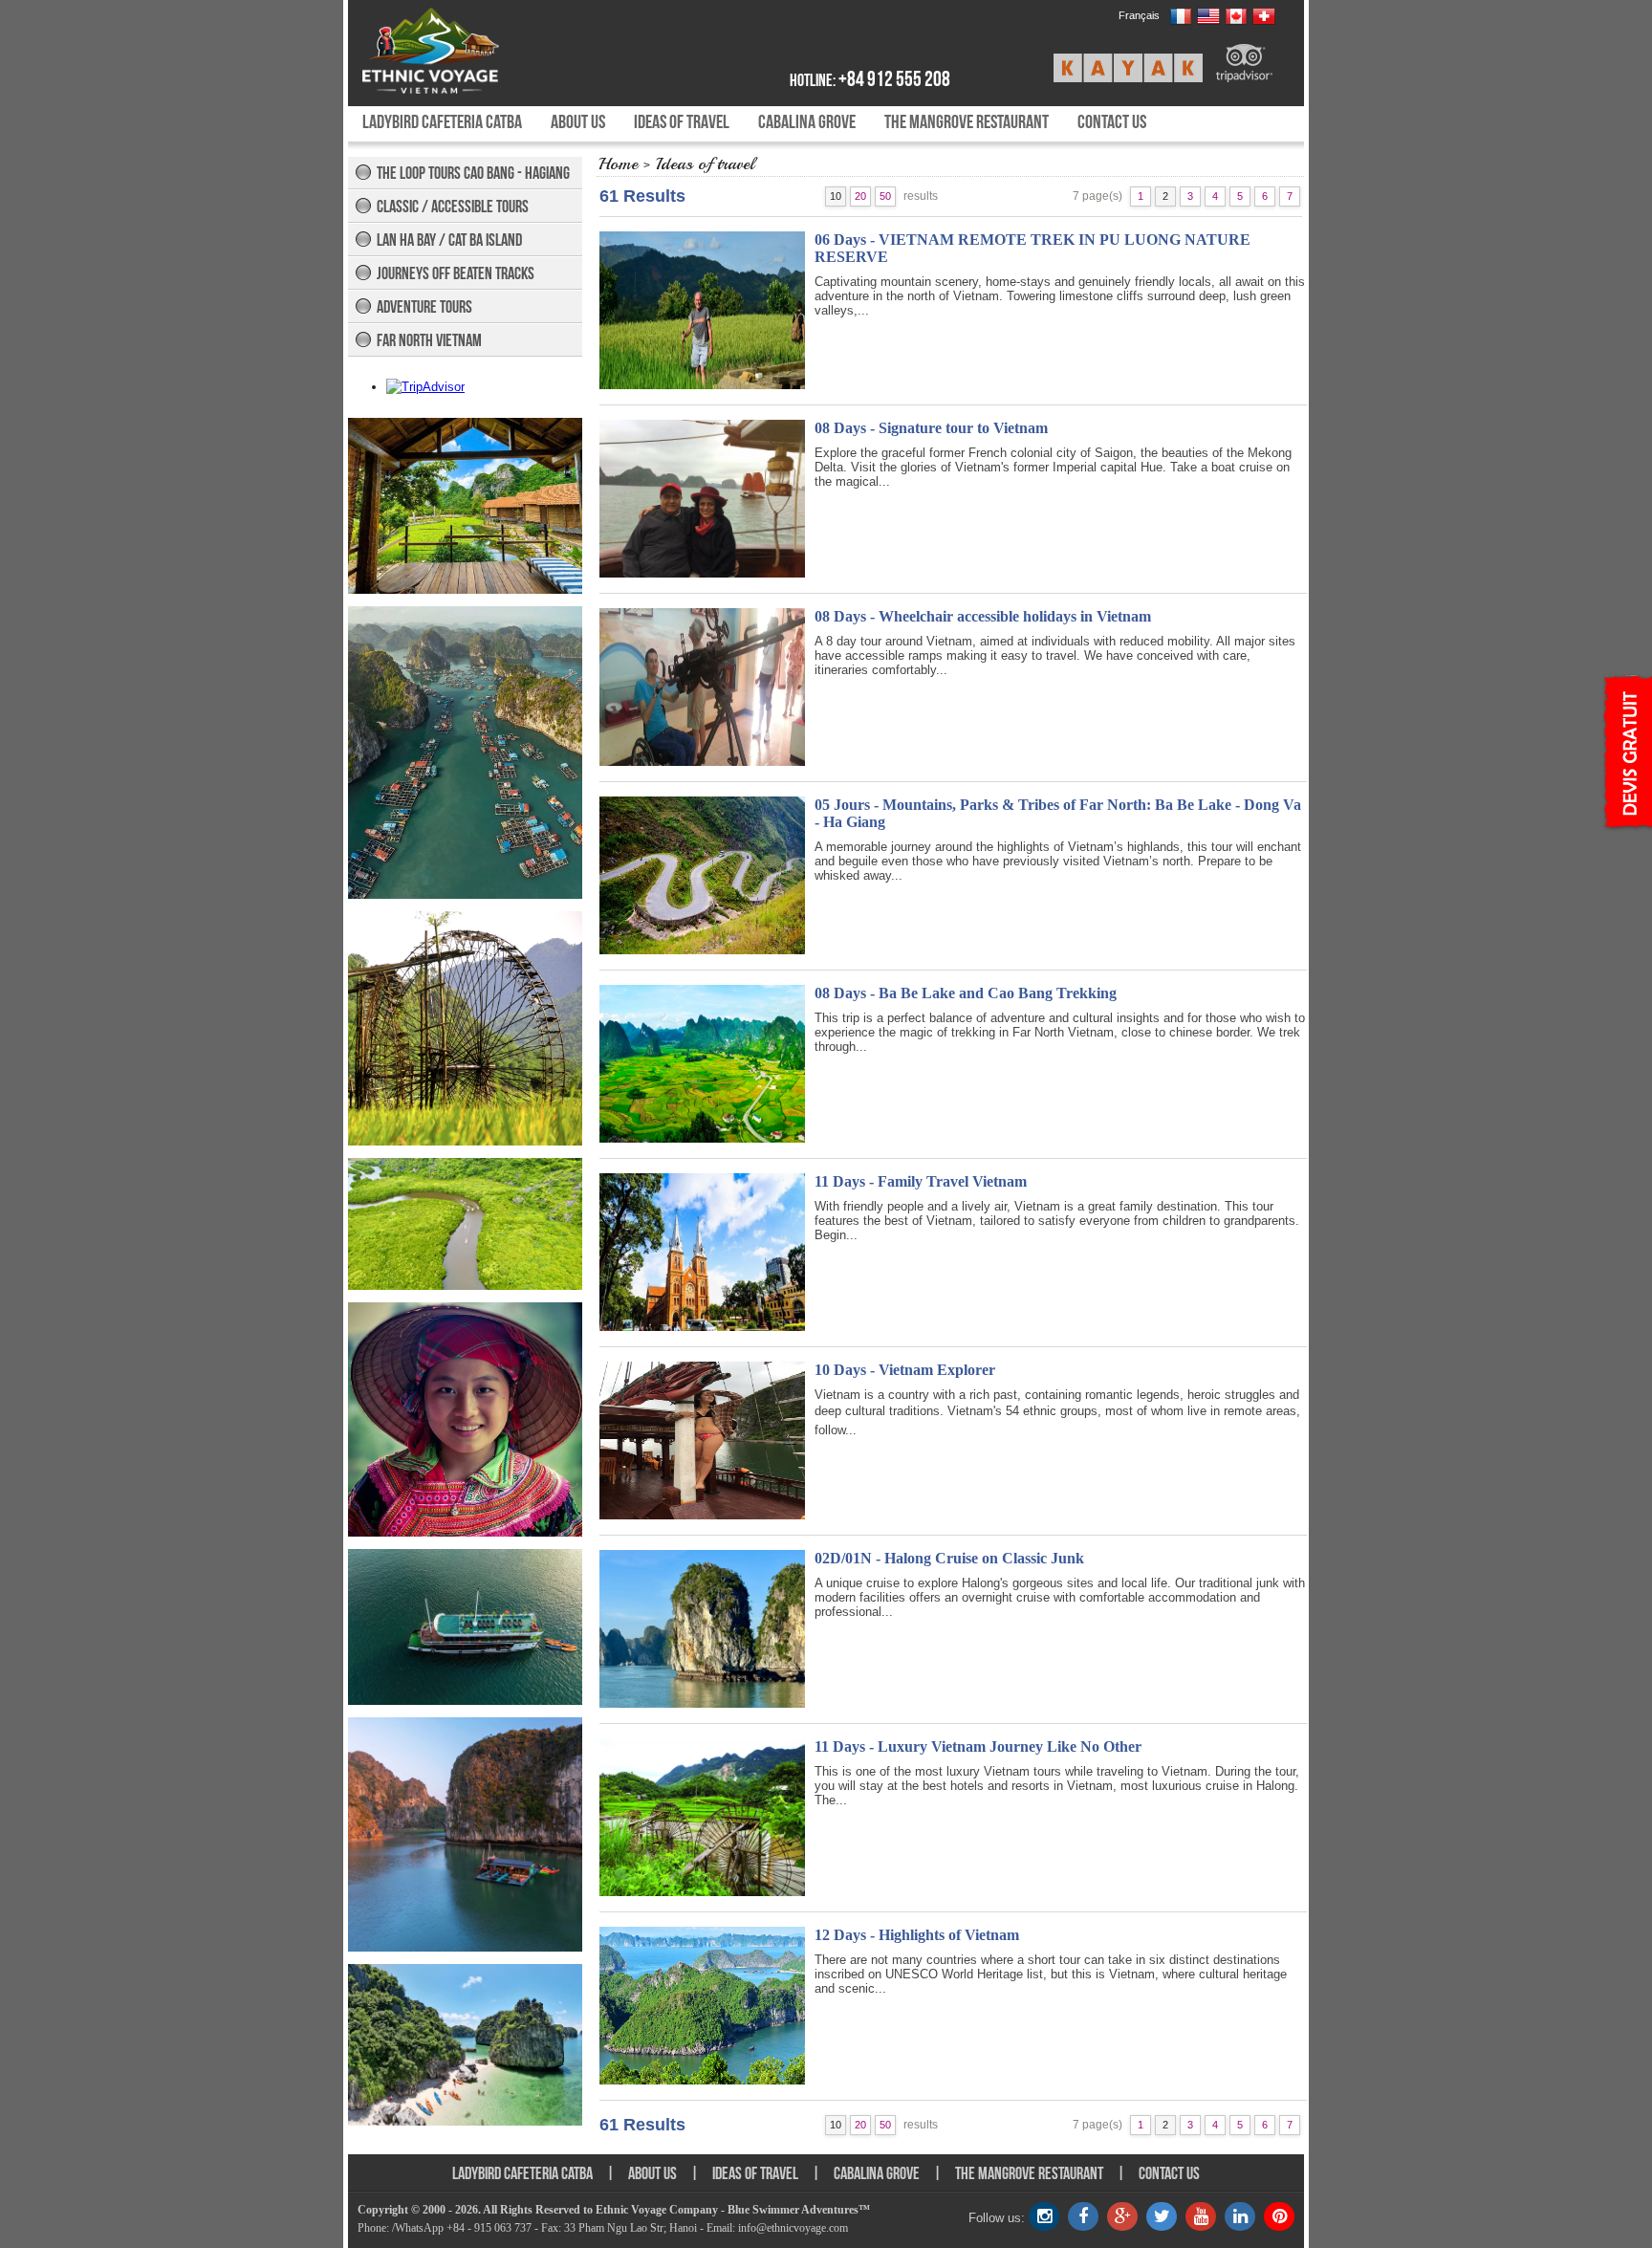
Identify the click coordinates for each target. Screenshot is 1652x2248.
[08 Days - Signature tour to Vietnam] (702, 573)
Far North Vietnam (429, 340)
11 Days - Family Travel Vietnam (921, 1181)
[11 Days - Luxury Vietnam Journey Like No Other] (702, 1892)
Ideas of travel (682, 121)
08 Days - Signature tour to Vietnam (931, 428)
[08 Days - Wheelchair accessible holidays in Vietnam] (702, 762)
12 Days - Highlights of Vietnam (917, 1935)
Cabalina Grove (807, 121)
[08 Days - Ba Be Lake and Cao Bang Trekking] (702, 1138)
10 (836, 196)
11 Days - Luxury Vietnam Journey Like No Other (978, 1746)
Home (618, 164)
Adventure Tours (424, 307)
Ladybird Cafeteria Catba (442, 121)
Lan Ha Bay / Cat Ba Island (449, 240)
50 (885, 196)
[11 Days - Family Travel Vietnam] (702, 1327)
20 (860, 196)
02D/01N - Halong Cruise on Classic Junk (949, 1558)
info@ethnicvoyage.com (793, 2228)
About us (578, 121)
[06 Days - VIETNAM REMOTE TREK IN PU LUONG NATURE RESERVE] (702, 385)
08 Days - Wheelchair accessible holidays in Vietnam (983, 616)
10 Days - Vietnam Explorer (905, 1370)
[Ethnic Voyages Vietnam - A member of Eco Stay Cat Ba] (475, 51)
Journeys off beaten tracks (456, 273)
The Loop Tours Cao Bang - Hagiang (473, 173)
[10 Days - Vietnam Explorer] (702, 1515)
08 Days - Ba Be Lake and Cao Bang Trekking (966, 993)
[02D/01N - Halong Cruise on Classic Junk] (702, 1703)
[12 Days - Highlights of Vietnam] (702, 2080)
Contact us (1112, 121)
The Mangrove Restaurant (967, 121)
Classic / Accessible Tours (453, 207)
